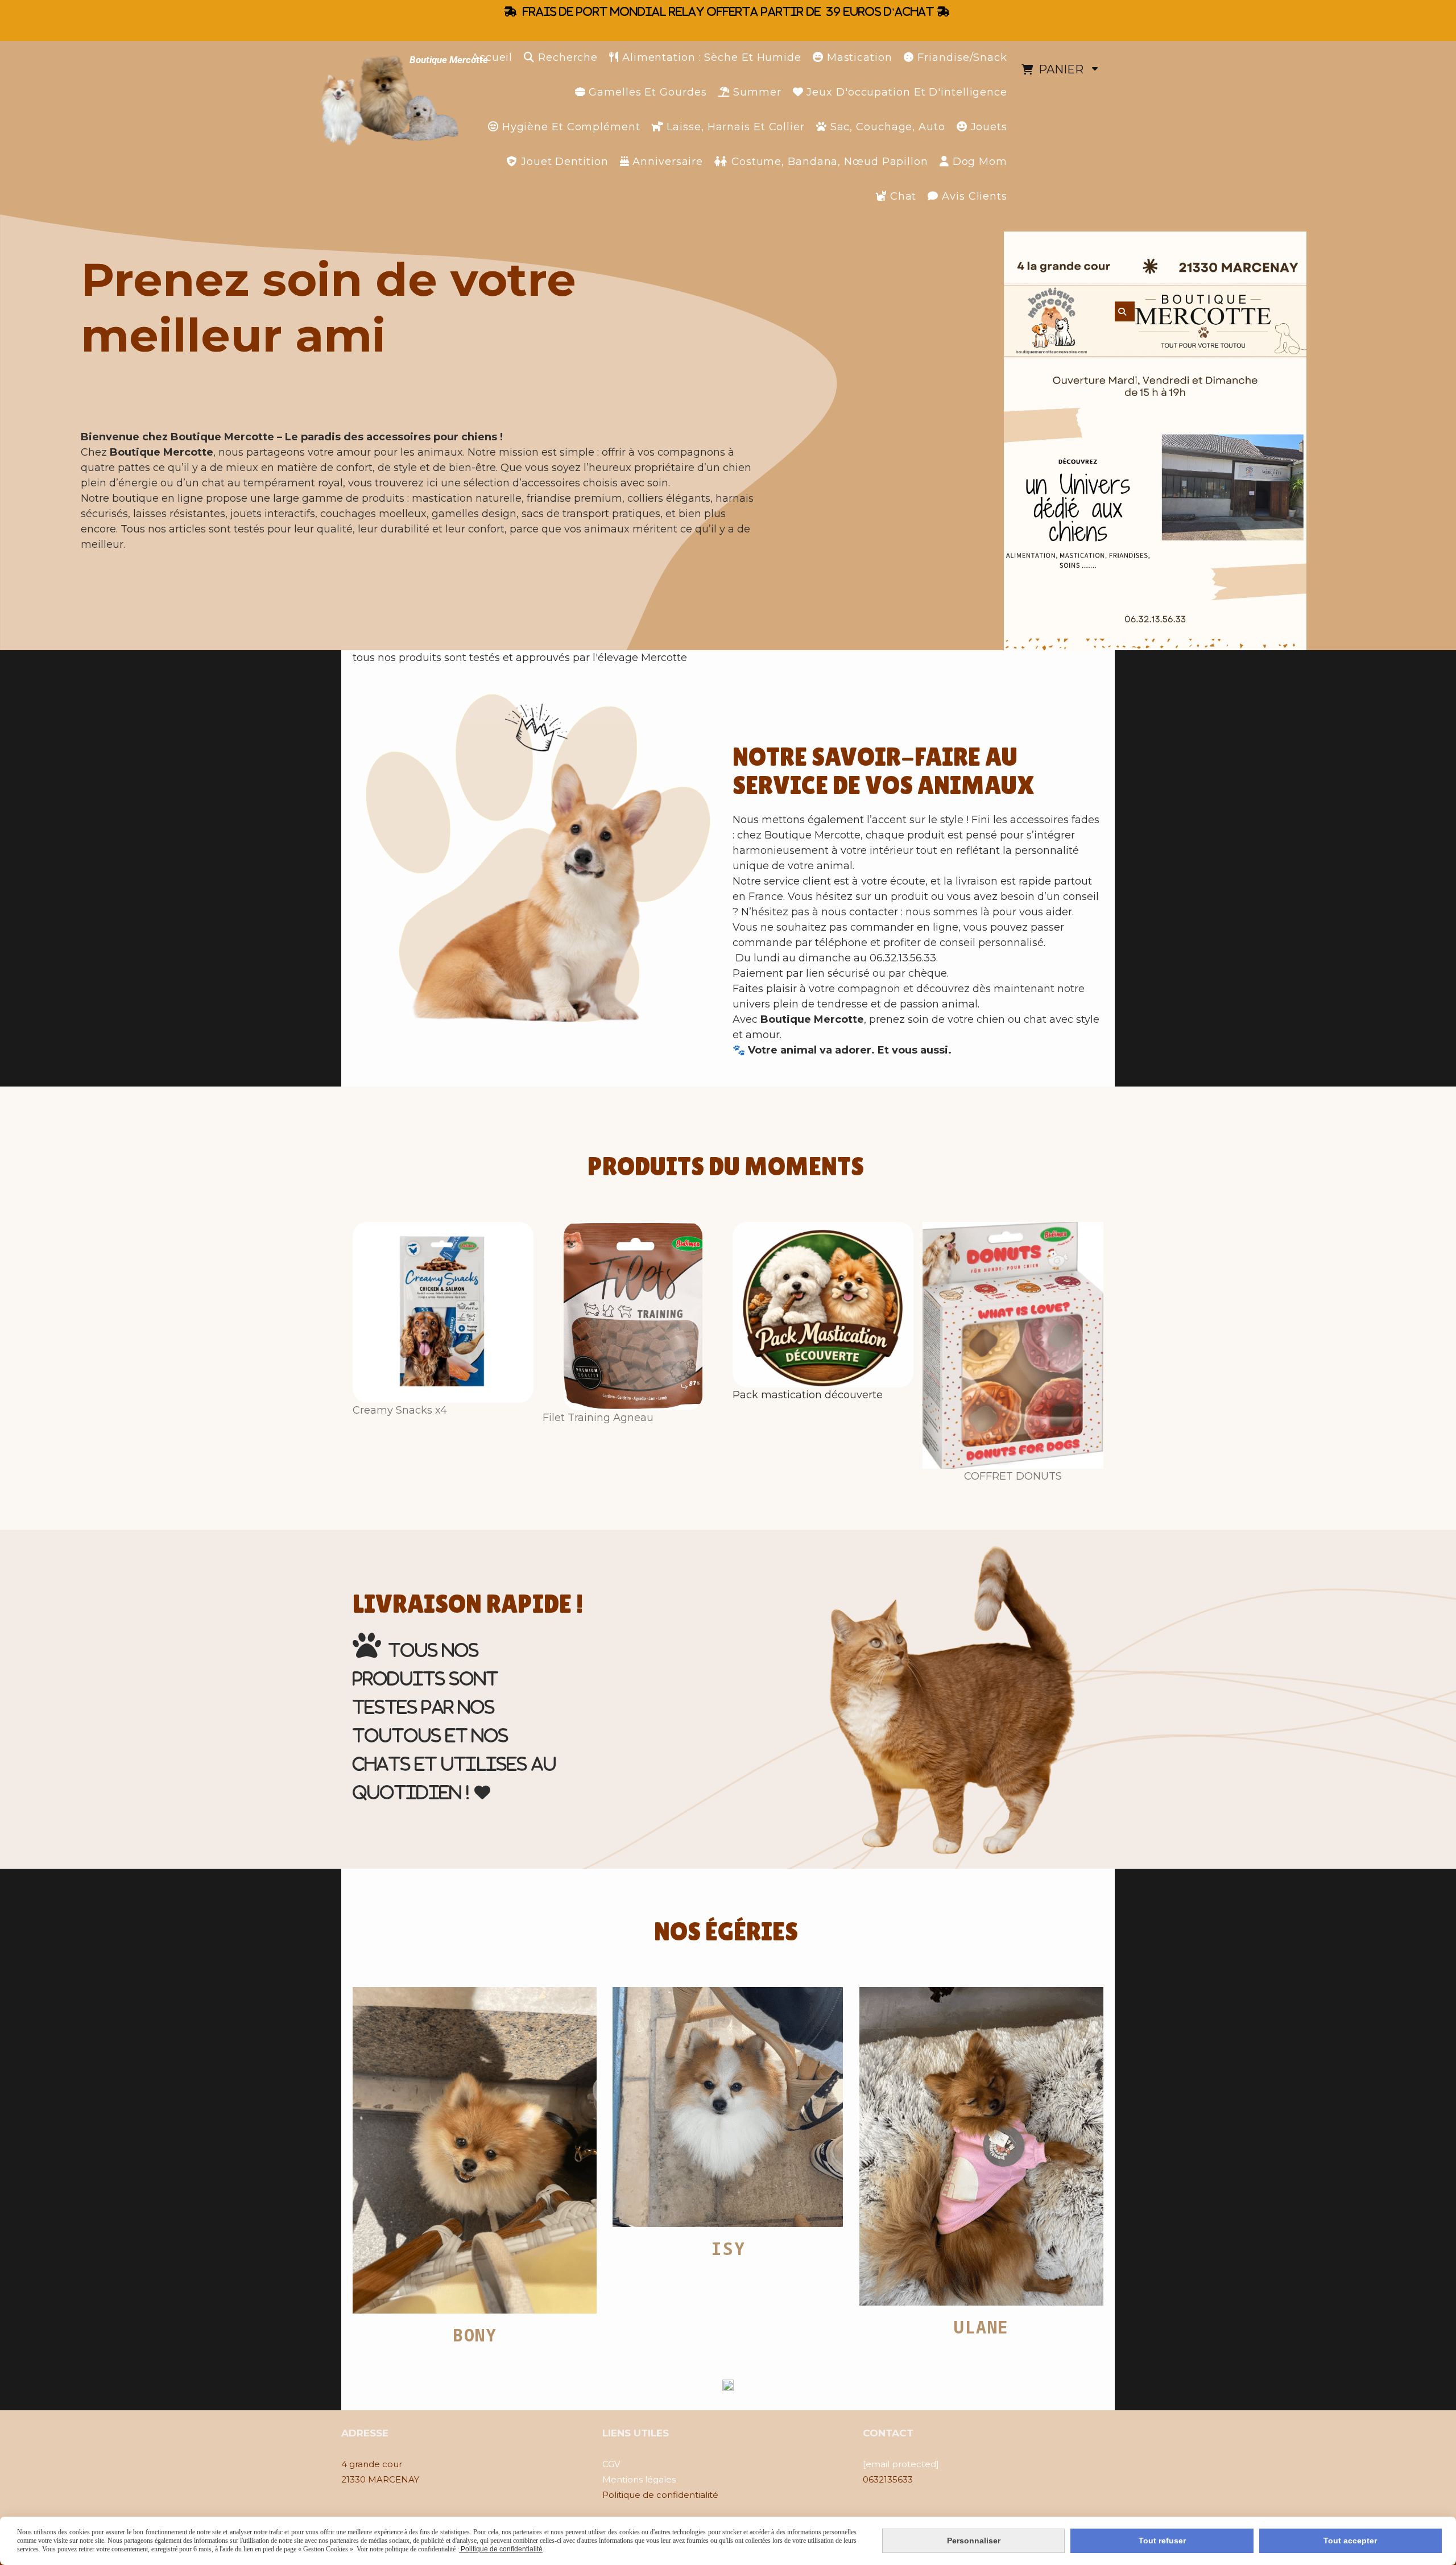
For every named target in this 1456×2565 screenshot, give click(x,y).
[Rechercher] (1125, 311)
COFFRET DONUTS (1013, 1476)
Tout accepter (1350, 2541)
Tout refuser (1162, 2541)
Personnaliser (974, 2541)
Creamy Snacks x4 (400, 1410)
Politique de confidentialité (501, 2549)
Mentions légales (639, 2479)
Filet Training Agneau (598, 1418)
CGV (611, 2464)
